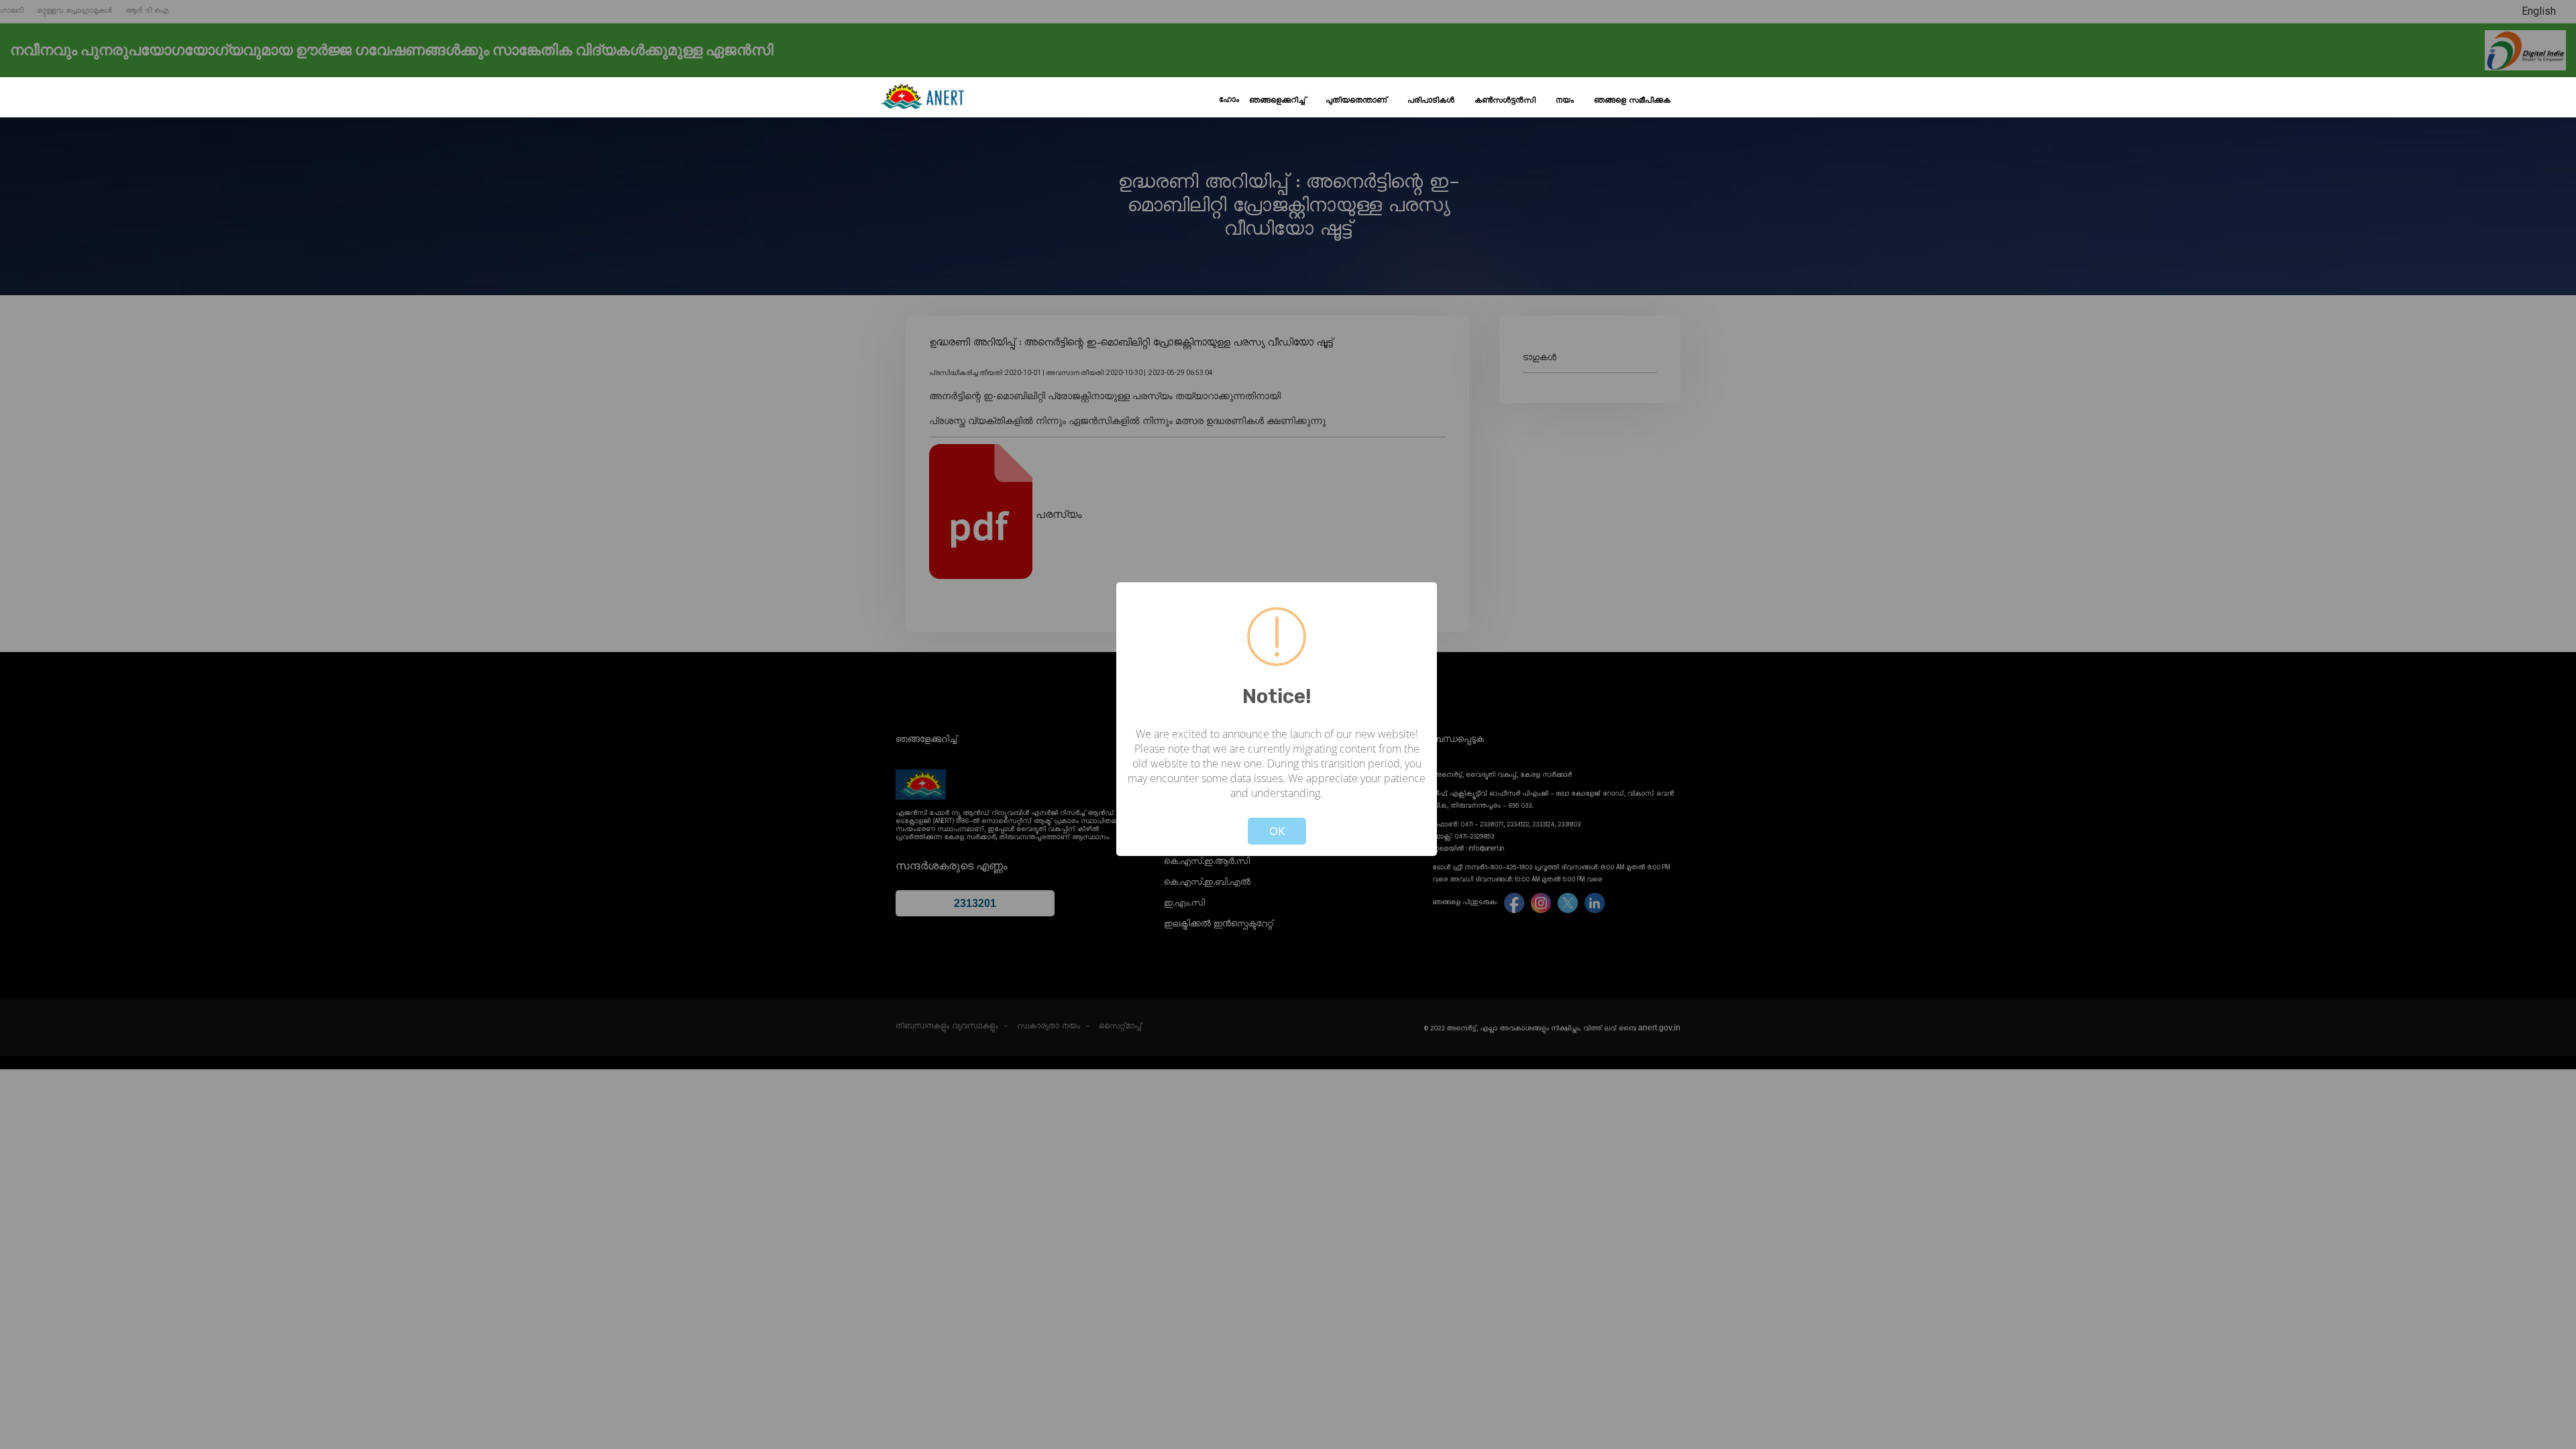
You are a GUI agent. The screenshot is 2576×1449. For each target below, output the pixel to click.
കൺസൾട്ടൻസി (1505, 101)
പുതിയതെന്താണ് (1356, 101)
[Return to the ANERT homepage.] (922, 97)
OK (1277, 831)
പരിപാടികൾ (1431, 101)
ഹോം (1229, 100)
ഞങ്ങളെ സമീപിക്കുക (1632, 101)
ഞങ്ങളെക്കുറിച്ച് (1277, 101)
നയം (1565, 101)
